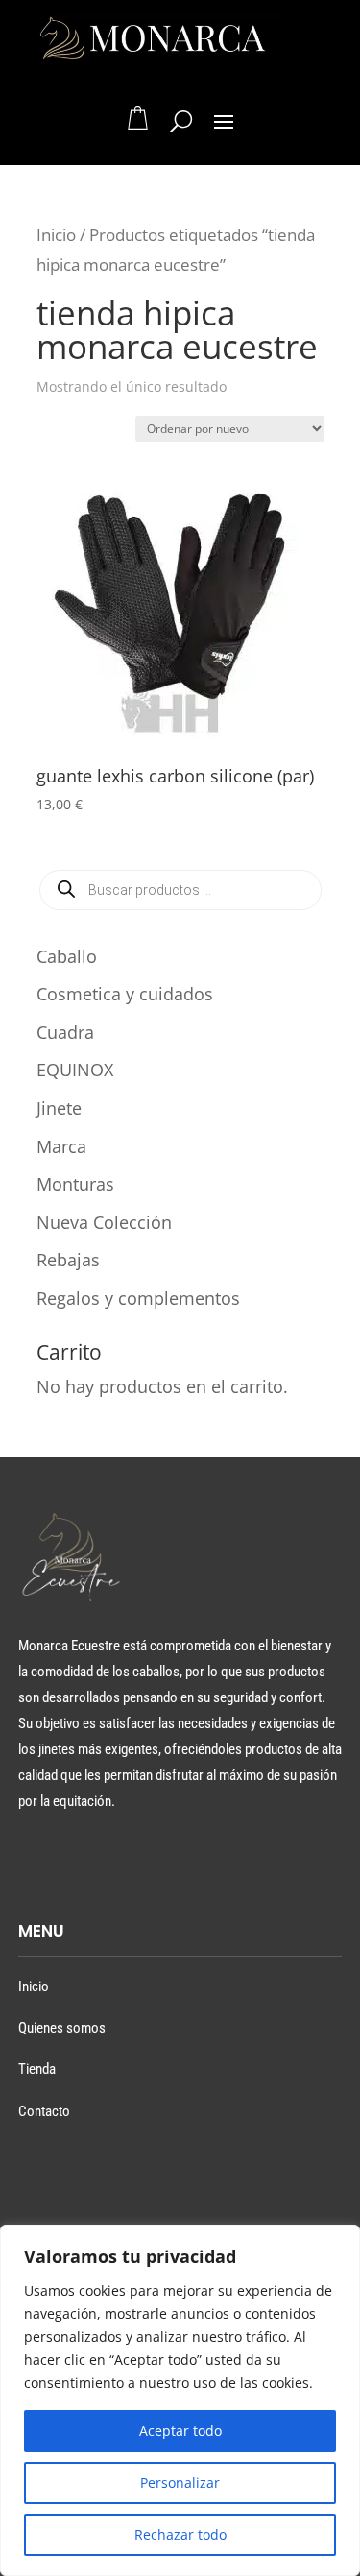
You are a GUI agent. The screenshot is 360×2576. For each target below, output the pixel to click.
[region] (180, 2400)
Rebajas (68, 1260)
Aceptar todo (180, 2431)
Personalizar (180, 2482)
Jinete (59, 1108)
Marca (61, 1146)
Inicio (56, 235)
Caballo (67, 956)
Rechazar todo (180, 2534)
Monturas (75, 1184)
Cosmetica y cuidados (125, 994)
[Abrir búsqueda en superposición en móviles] (180, 890)
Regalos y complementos (138, 1298)
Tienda (37, 2069)
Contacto (44, 2111)
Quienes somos (62, 2028)
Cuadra (65, 1032)
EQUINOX (75, 1070)
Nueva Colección (104, 1222)
